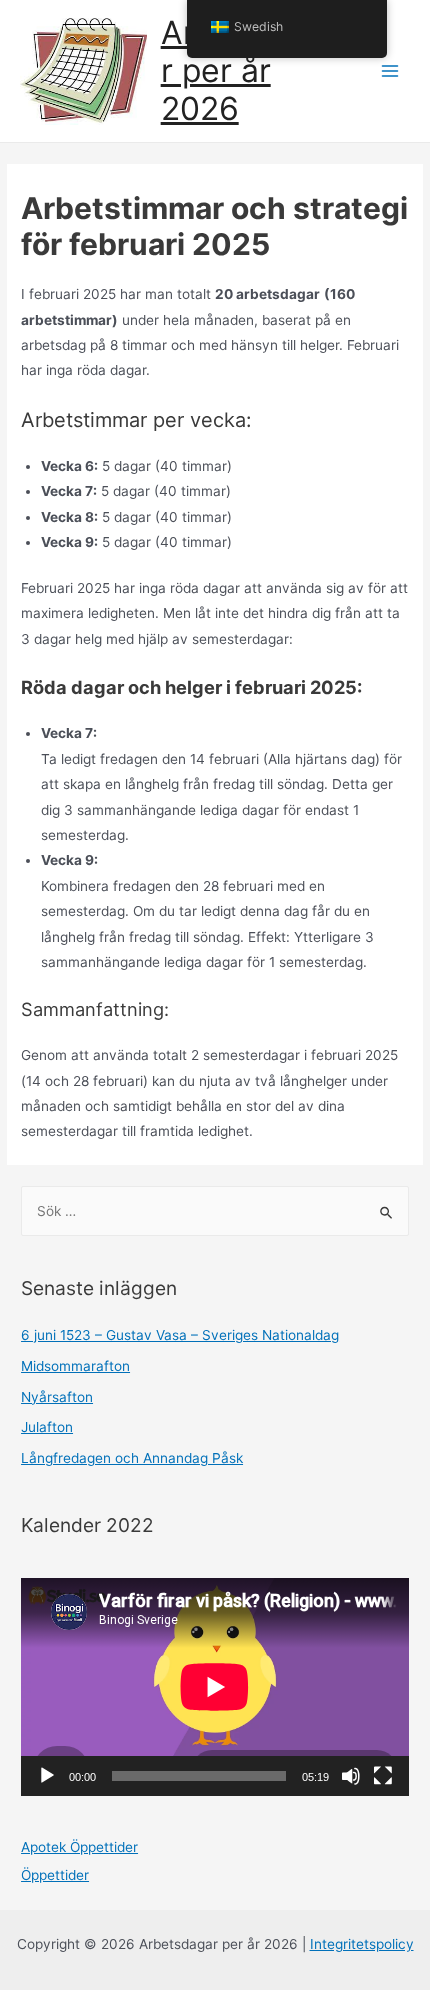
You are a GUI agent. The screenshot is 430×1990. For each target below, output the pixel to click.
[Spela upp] (47, 1776)
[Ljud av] (351, 1776)
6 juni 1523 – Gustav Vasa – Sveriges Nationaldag (180, 1335)
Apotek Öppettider (79, 1847)
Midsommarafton (75, 1366)
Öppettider (55, 1875)
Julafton (47, 1427)
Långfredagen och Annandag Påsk (132, 1458)
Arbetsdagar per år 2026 (249, 71)
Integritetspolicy (362, 1944)
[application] (215, 1687)
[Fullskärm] (383, 1776)
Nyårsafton (57, 1397)
